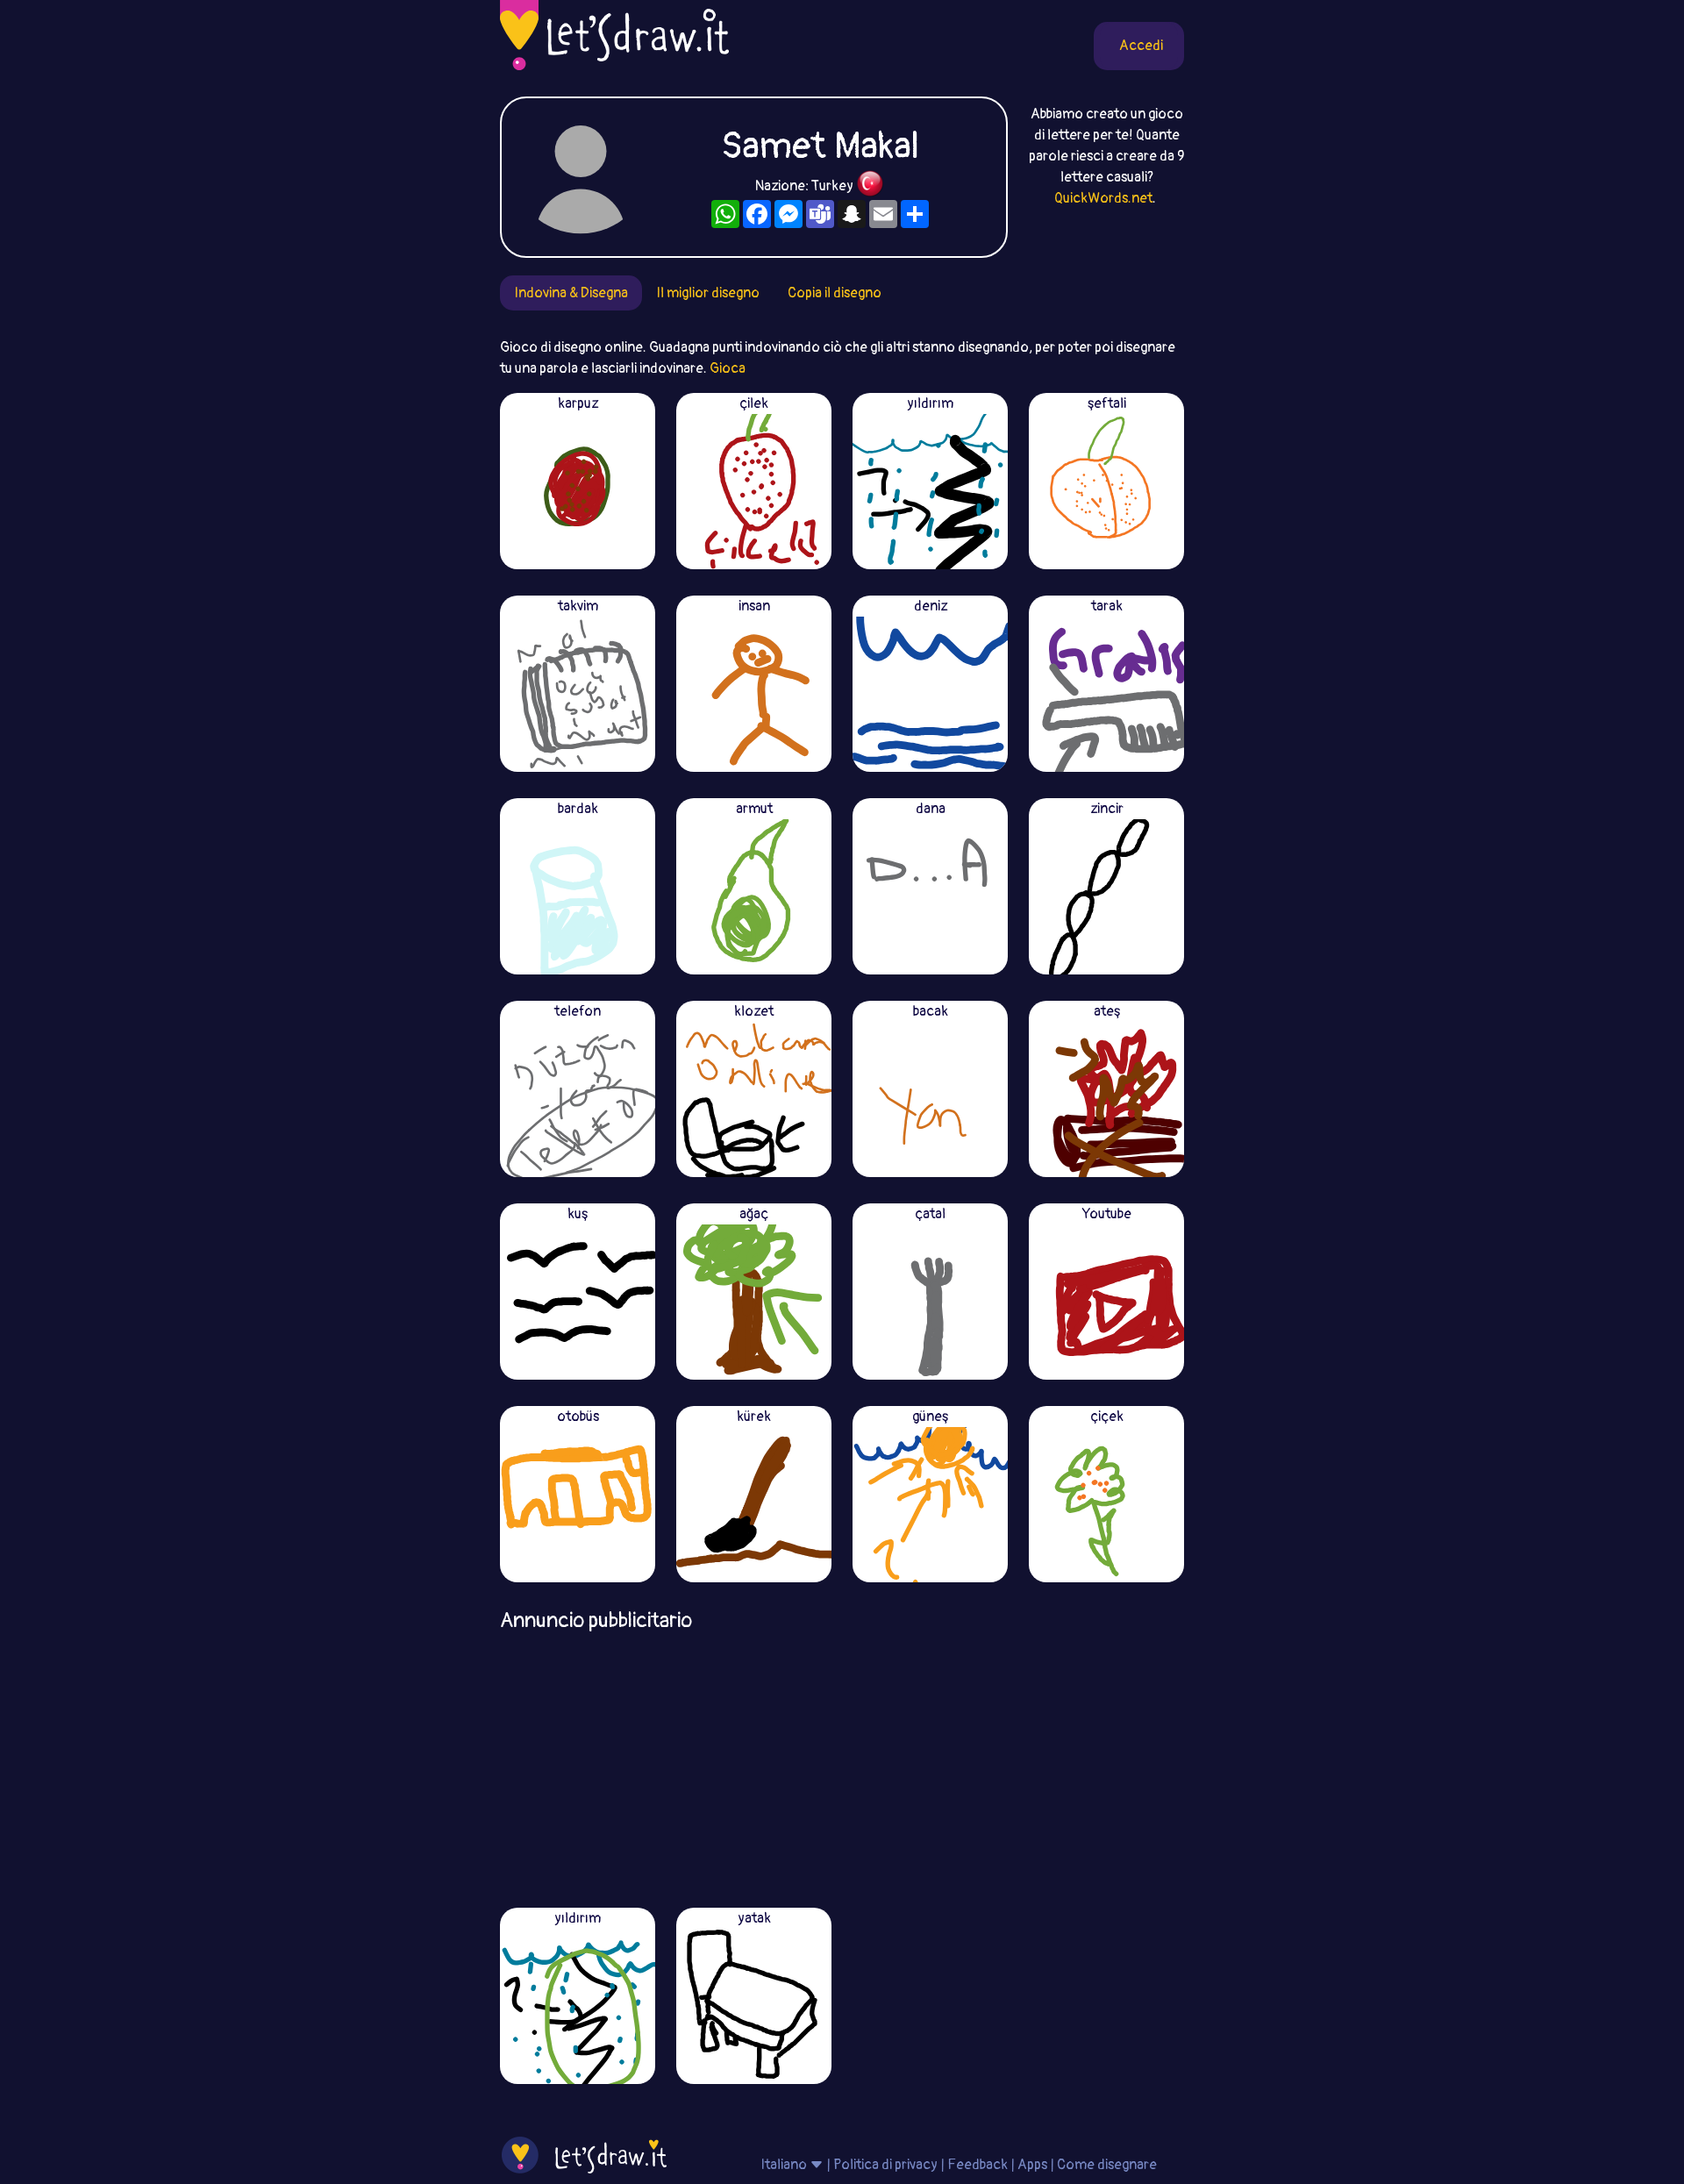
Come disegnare (1107, 2165)
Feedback (978, 2165)
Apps (1032, 2165)
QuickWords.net (1103, 198)
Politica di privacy (885, 2165)
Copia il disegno (835, 293)
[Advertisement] (842, 1764)
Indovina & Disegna (571, 293)
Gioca (728, 368)
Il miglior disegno (708, 293)
